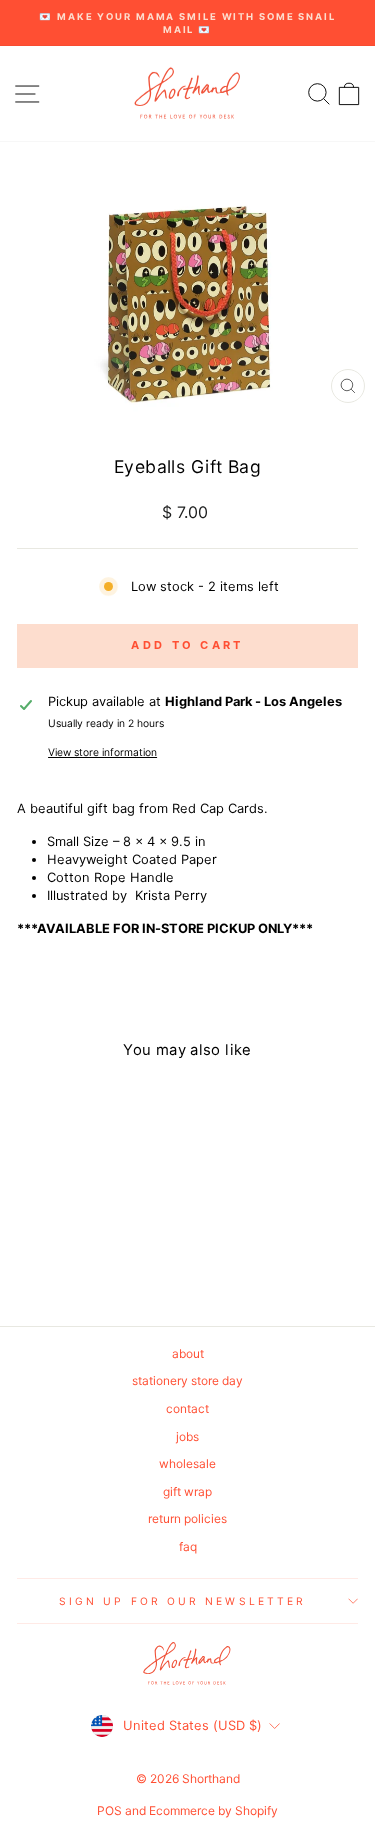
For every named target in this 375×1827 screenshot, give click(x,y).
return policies (187, 1518)
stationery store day (187, 1380)
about (188, 1353)
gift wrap (187, 1491)
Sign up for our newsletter (182, 1601)
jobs (187, 1436)
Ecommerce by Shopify (213, 1810)
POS (109, 1810)
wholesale (187, 1463)
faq (188, 1546)
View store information (102, 752)
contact (187, 1408)
